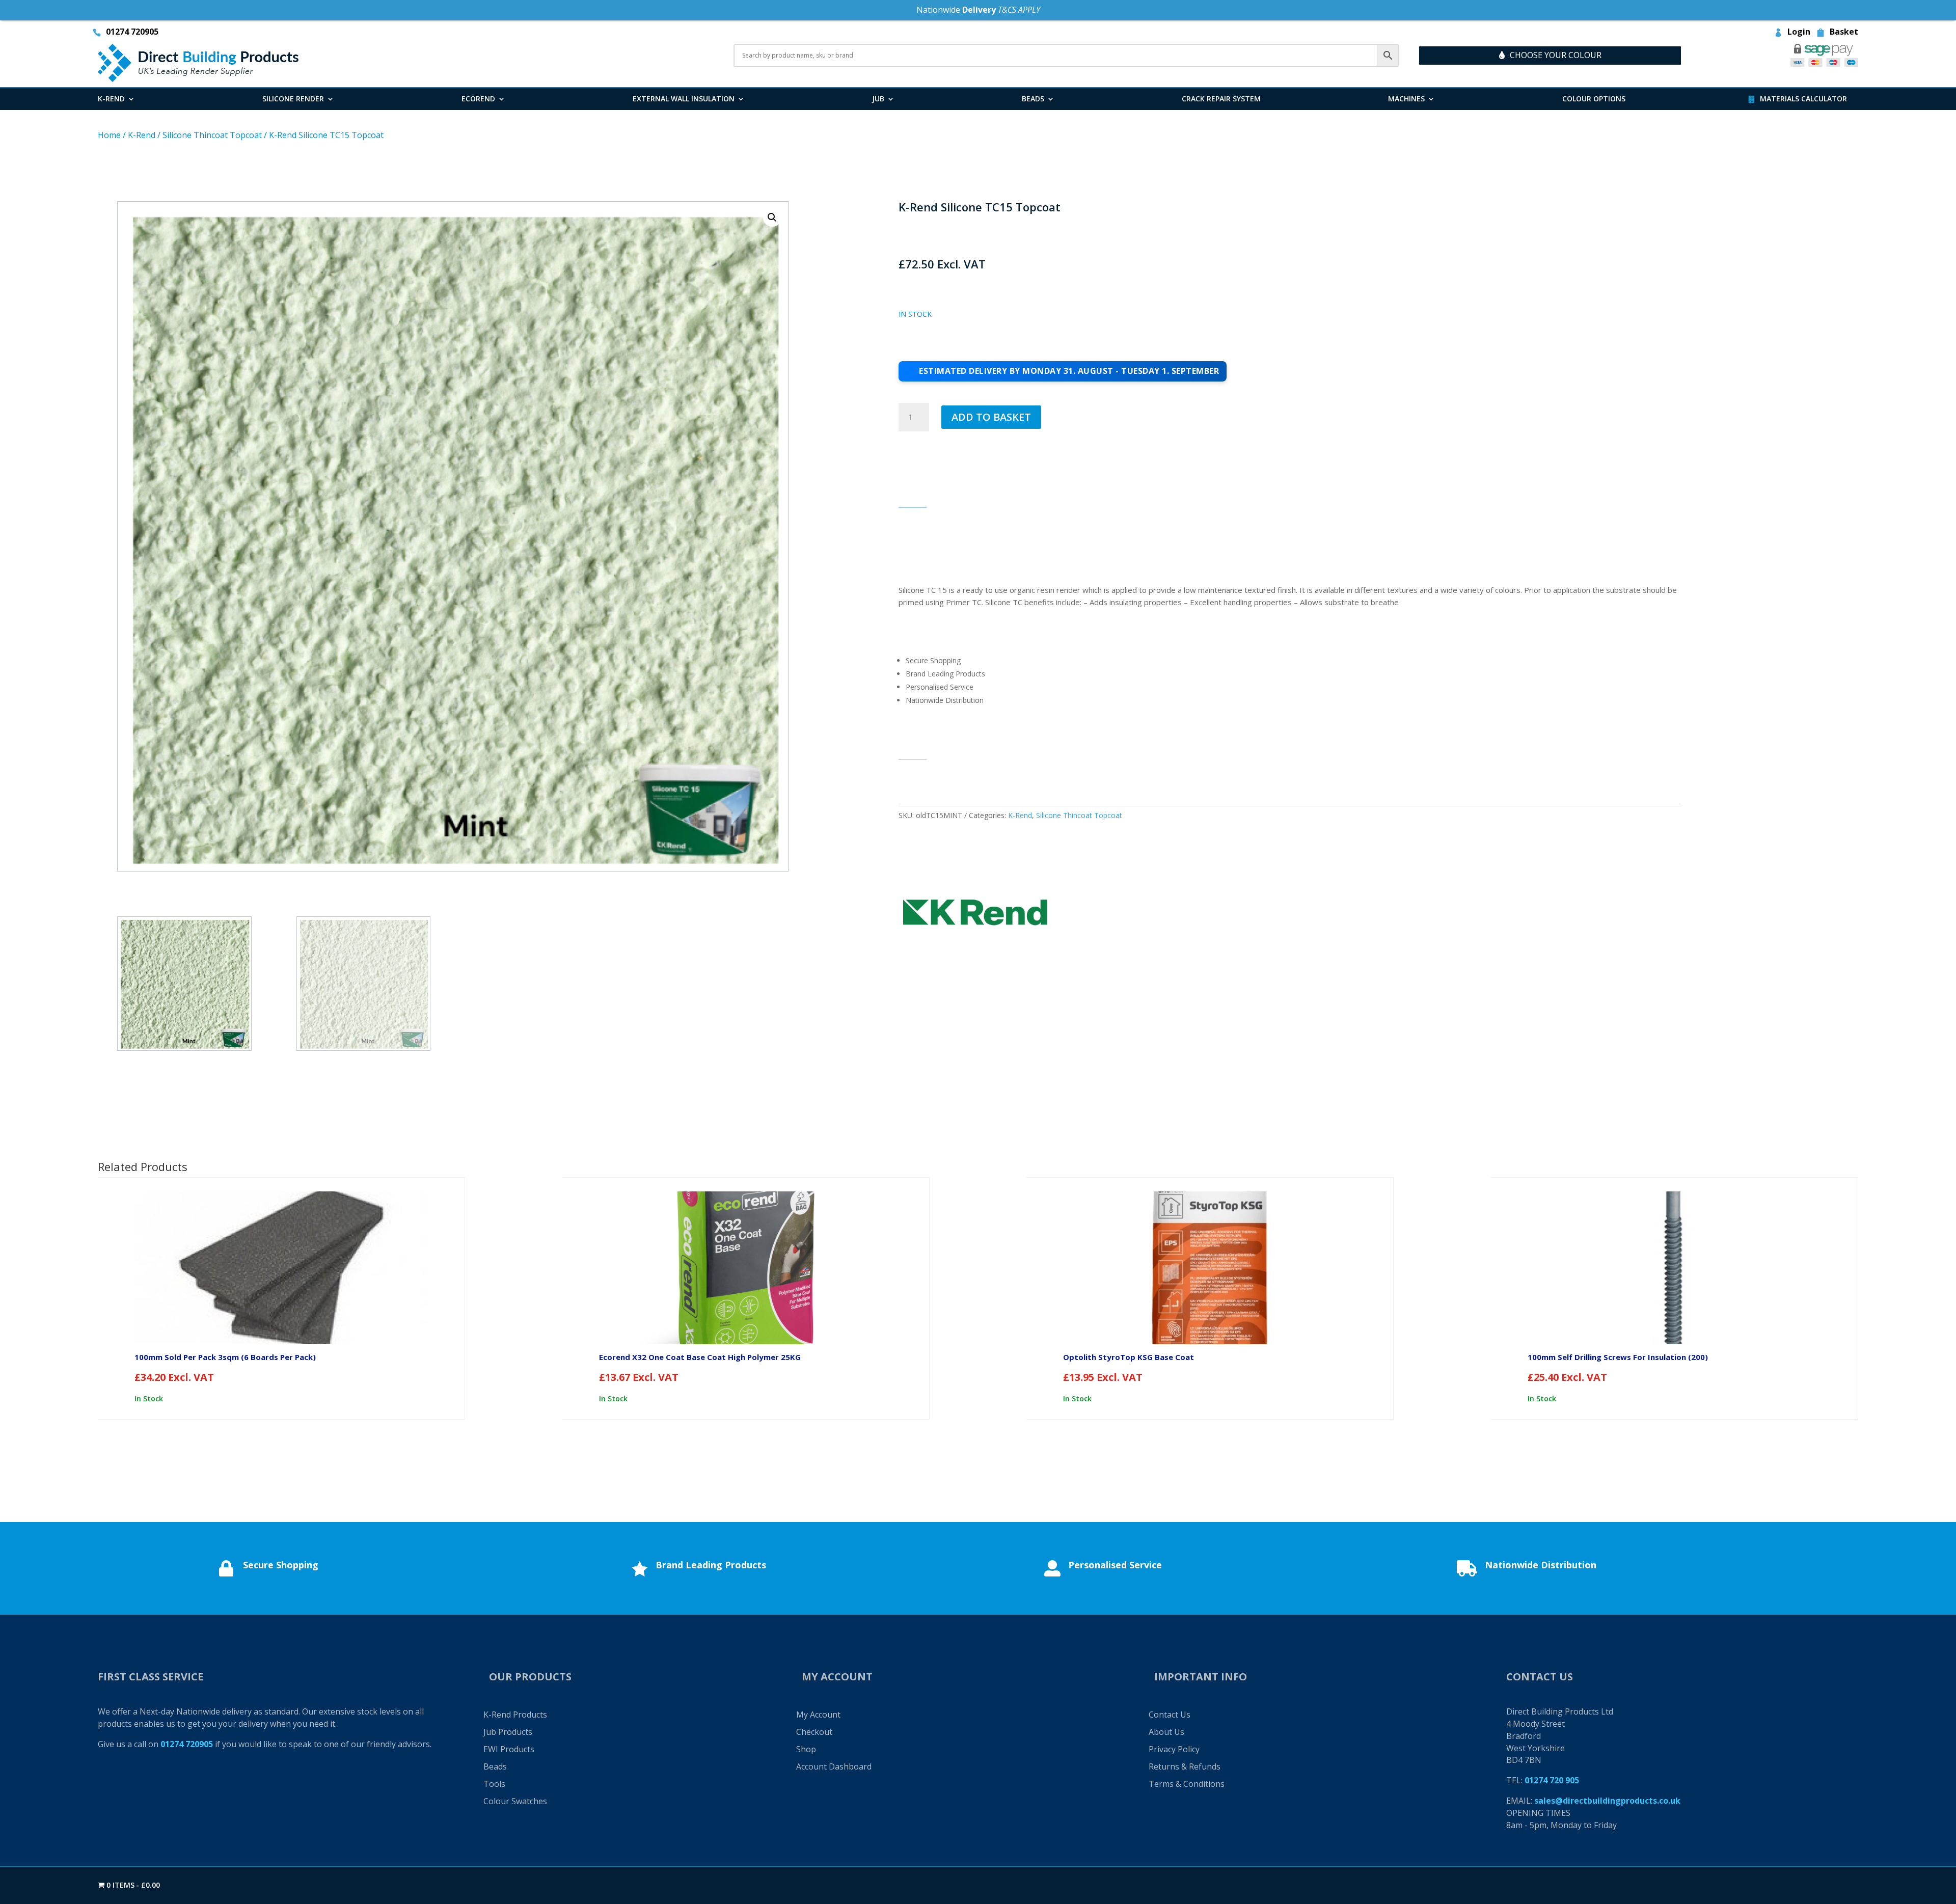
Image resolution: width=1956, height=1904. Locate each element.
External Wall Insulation (684, 99)
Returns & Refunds (1185, 1766)
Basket (1844, 33)
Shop (806, 1749)
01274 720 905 (1552, 1780)
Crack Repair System (1221, 99)
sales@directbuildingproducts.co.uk (1607, 1801)
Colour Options (1594, 99)
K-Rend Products (515, 1715)
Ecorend (478, 99)
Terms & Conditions (1187, 1784)
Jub (878, 99)
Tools (494, 1784)
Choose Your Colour (1556, 55)
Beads (1033, 99)
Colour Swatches (515, 1801)
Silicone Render (293, 99)
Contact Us (1170, 1715)
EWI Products (509, 1749)
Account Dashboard (834, 1766)
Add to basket (991, 417)
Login (1799, 33)
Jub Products (508, 1732)
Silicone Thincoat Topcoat (212, 135)
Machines (1406, 99)
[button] (772, 217)
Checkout (814, 1732)
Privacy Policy (1174, 1749)
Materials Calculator (1803, 99)
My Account (818, 1715)
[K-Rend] (975, 914)
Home (109, 135)
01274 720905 (132, 33)
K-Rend (111, 99)
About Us (1166, 1732)
